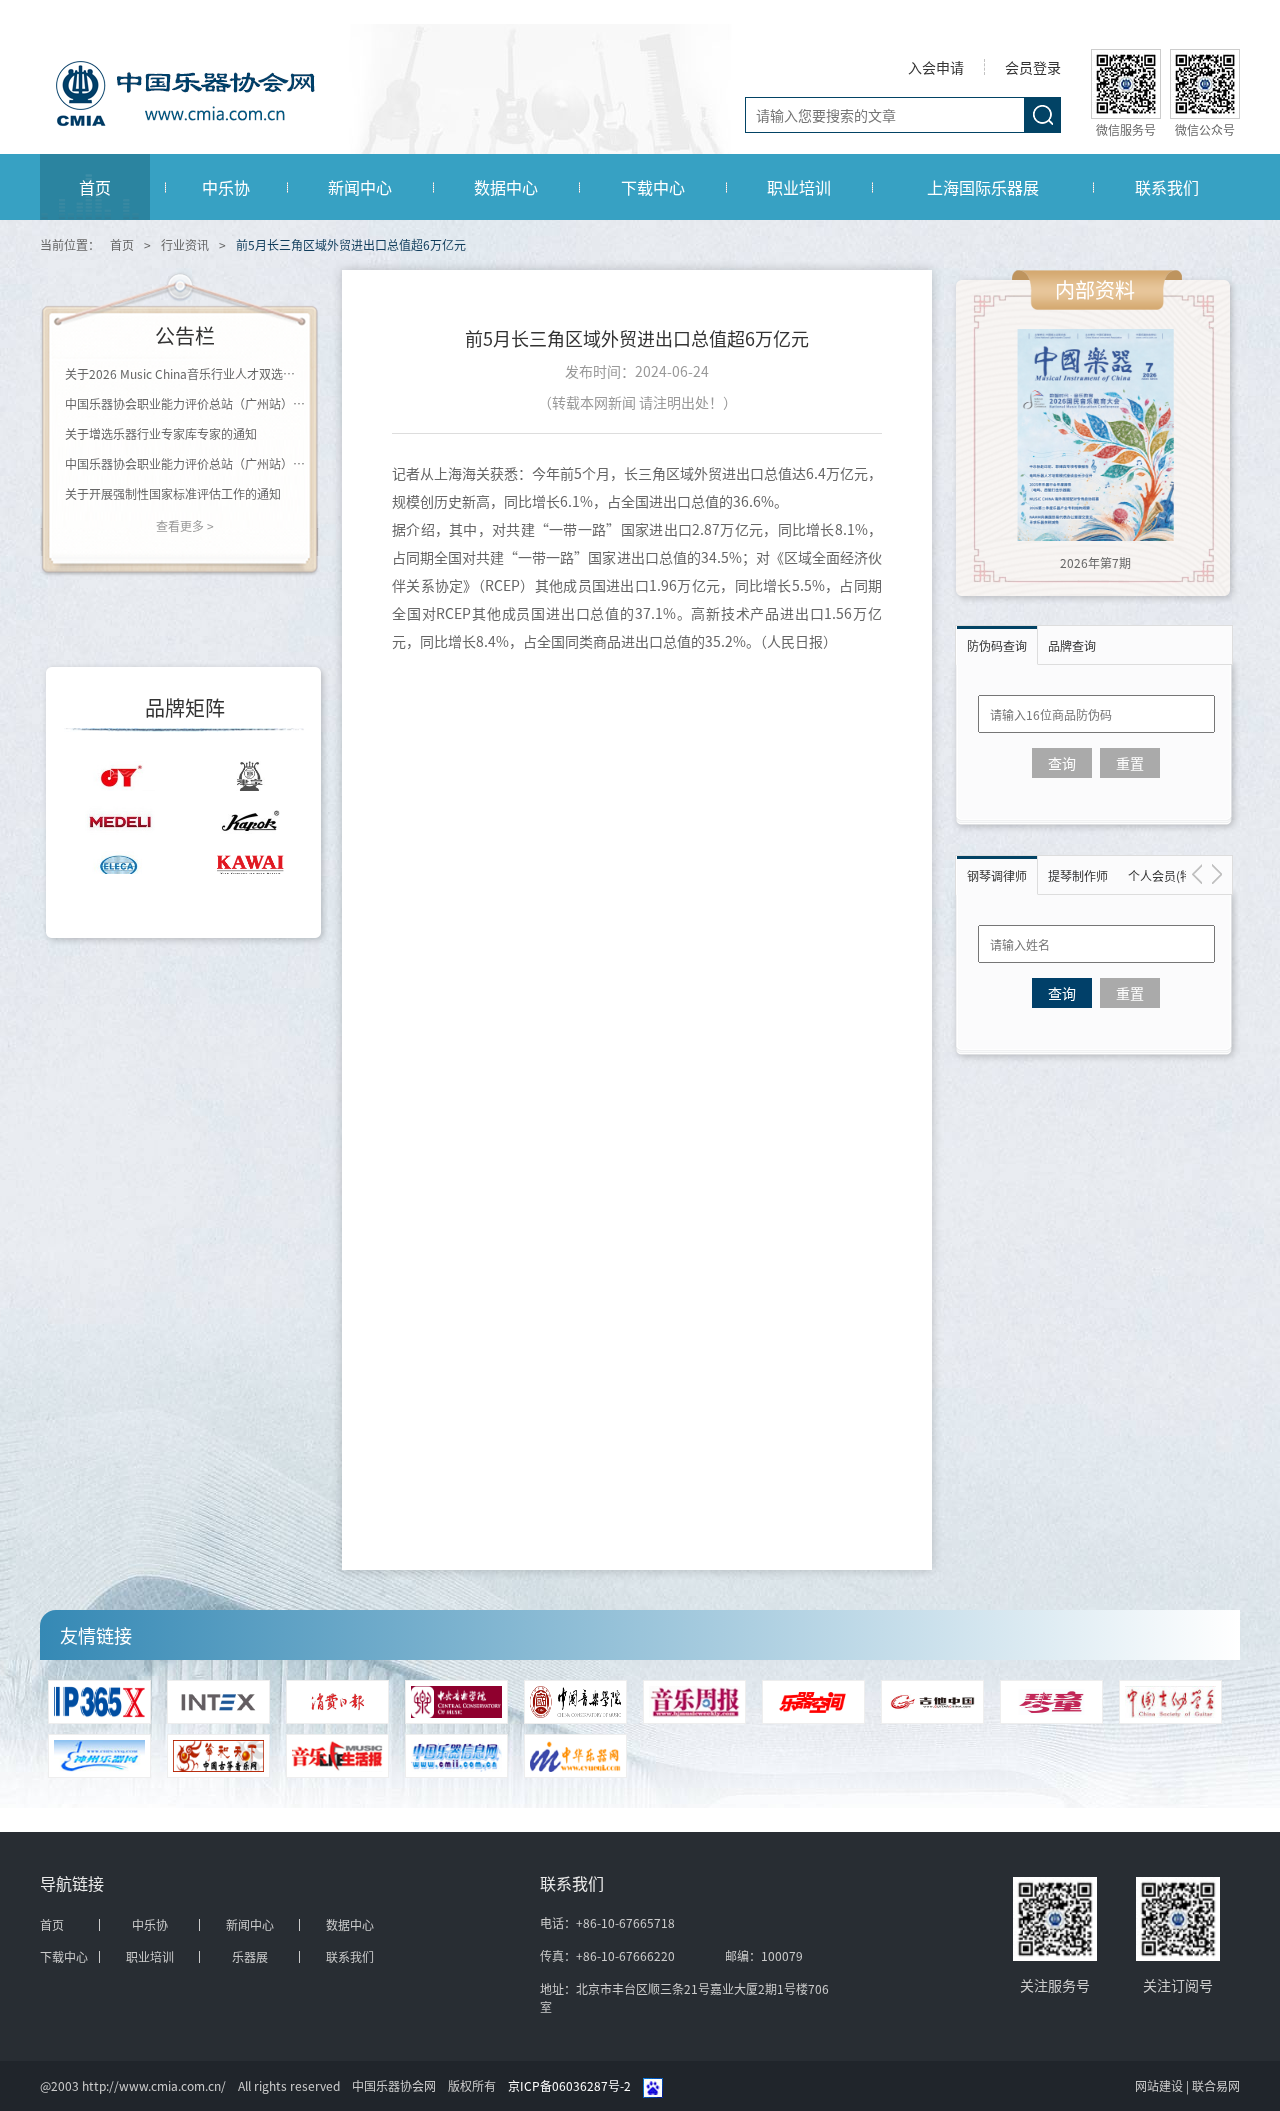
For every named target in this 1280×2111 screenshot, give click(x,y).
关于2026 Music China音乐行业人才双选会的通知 (185, 373)
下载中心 (653, 187)
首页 (95, 187)
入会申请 (936, 67)
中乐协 (226, 187)
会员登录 (1033, 67)
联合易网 (1216, 2085)
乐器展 (250, 1957)
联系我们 (1167, 187)
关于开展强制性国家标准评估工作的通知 (173, 493)
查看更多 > (185, 525)
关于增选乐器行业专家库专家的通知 (161, 433)
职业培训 (799, 187)
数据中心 (506, 187)
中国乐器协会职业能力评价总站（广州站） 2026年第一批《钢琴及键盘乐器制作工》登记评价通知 (185, 463)
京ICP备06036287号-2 (569, 2085)
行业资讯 (185, 244)
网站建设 (1160, 2085)
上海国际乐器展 (983, 187)
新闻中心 (360, 187)
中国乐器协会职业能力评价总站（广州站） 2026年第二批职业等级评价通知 (185, 403)
